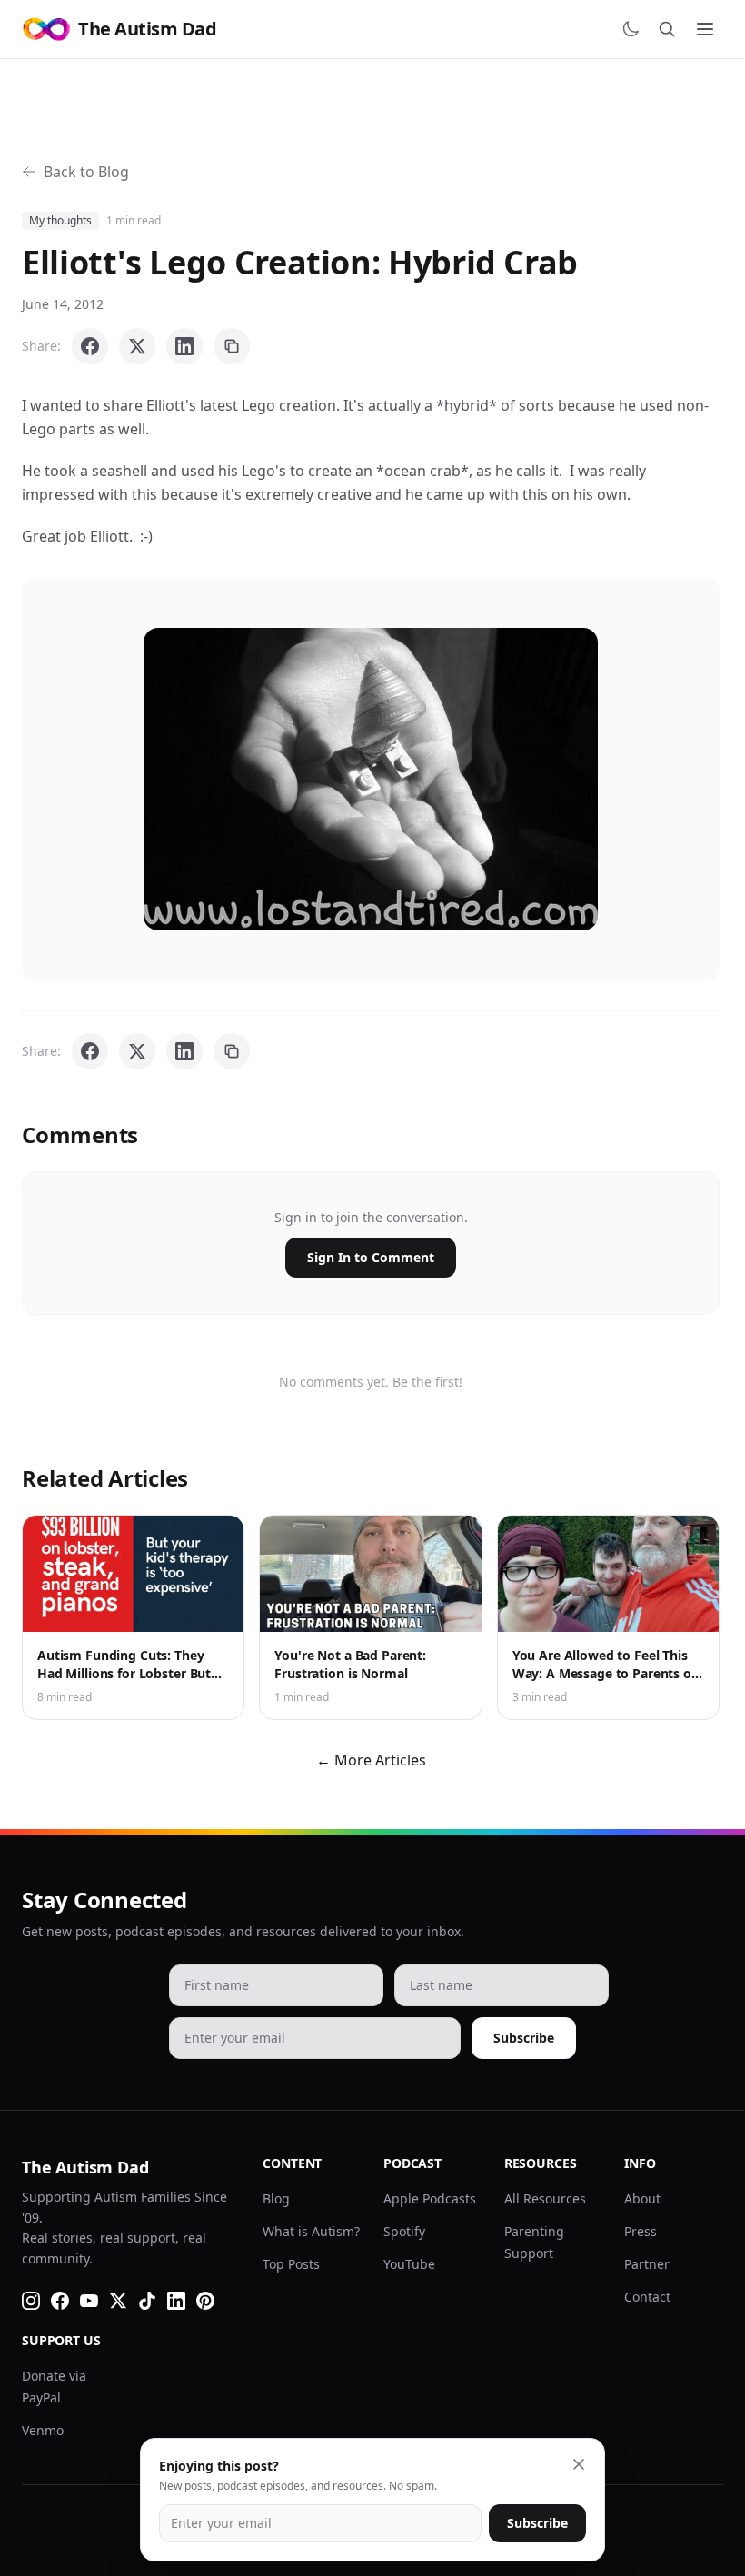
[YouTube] (89, 2301)
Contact (647, 2297)
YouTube (409, 2264)
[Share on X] (137, 346)
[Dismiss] (579, 2464)
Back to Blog (86, 172)
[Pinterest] (205, 2301)
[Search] (667, 29)
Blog (276, 2198)
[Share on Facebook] (90, 346)
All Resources (545, 2198)
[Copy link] (232, 346)
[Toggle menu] (705, 29)
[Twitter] (118, 2301)
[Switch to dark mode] (631, 29)
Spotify (404, 2231)
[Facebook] (60, 2301)
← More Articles (371, 1760)
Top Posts (291, 2264)
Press (641, 2231)
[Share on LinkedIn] (184, 346)
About (642, 2198)
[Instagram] (31, 2301)
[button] (371, 779)
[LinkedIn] (176, 2301)
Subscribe (524, 2038)
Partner (647, 2264)
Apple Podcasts (430, 2198)
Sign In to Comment (371, 1257)
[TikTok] (147, 2301)
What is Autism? (311, 2231)
